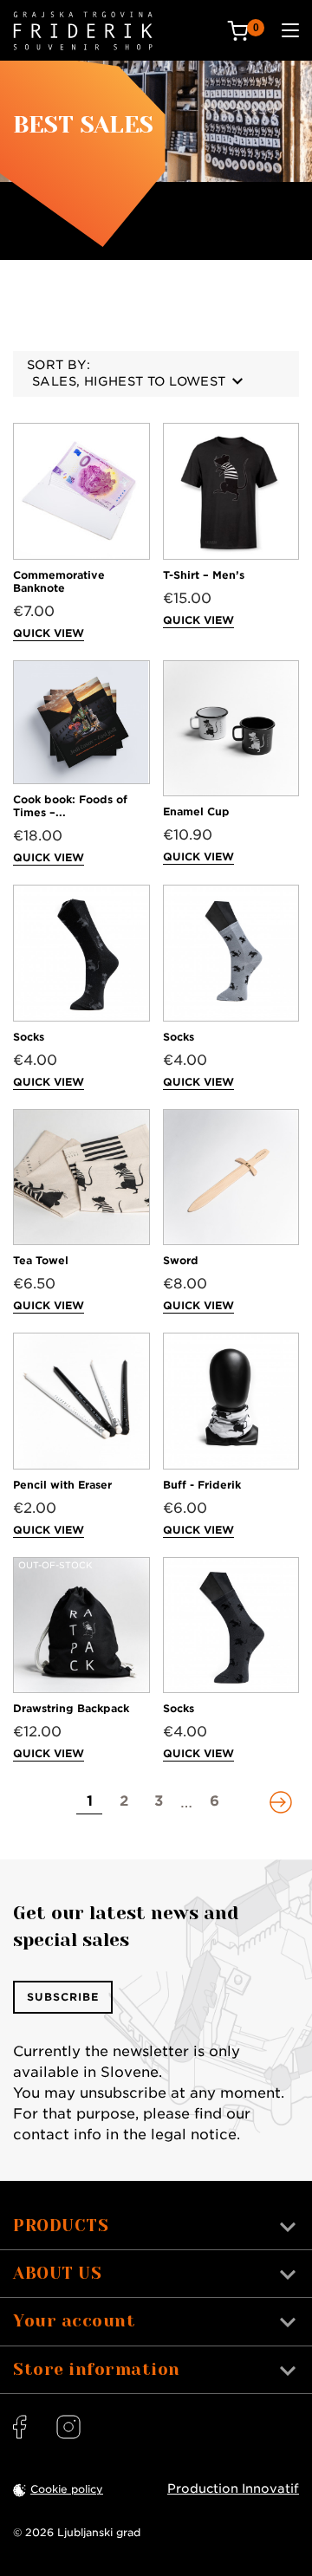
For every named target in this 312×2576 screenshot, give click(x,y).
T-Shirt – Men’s (204, 575)
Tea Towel (41, 1260)
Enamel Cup (196, 811)
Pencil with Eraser (62, 1485)
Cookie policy (67, 2489)
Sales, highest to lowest (129, 381)
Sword (181, 1260)
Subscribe (63, 1997)
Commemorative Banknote (59, 581)
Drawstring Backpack (71, 1708)
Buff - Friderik (202, 1485)
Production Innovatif (233, 2488)
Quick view (49, 633)
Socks (29, 1037)
